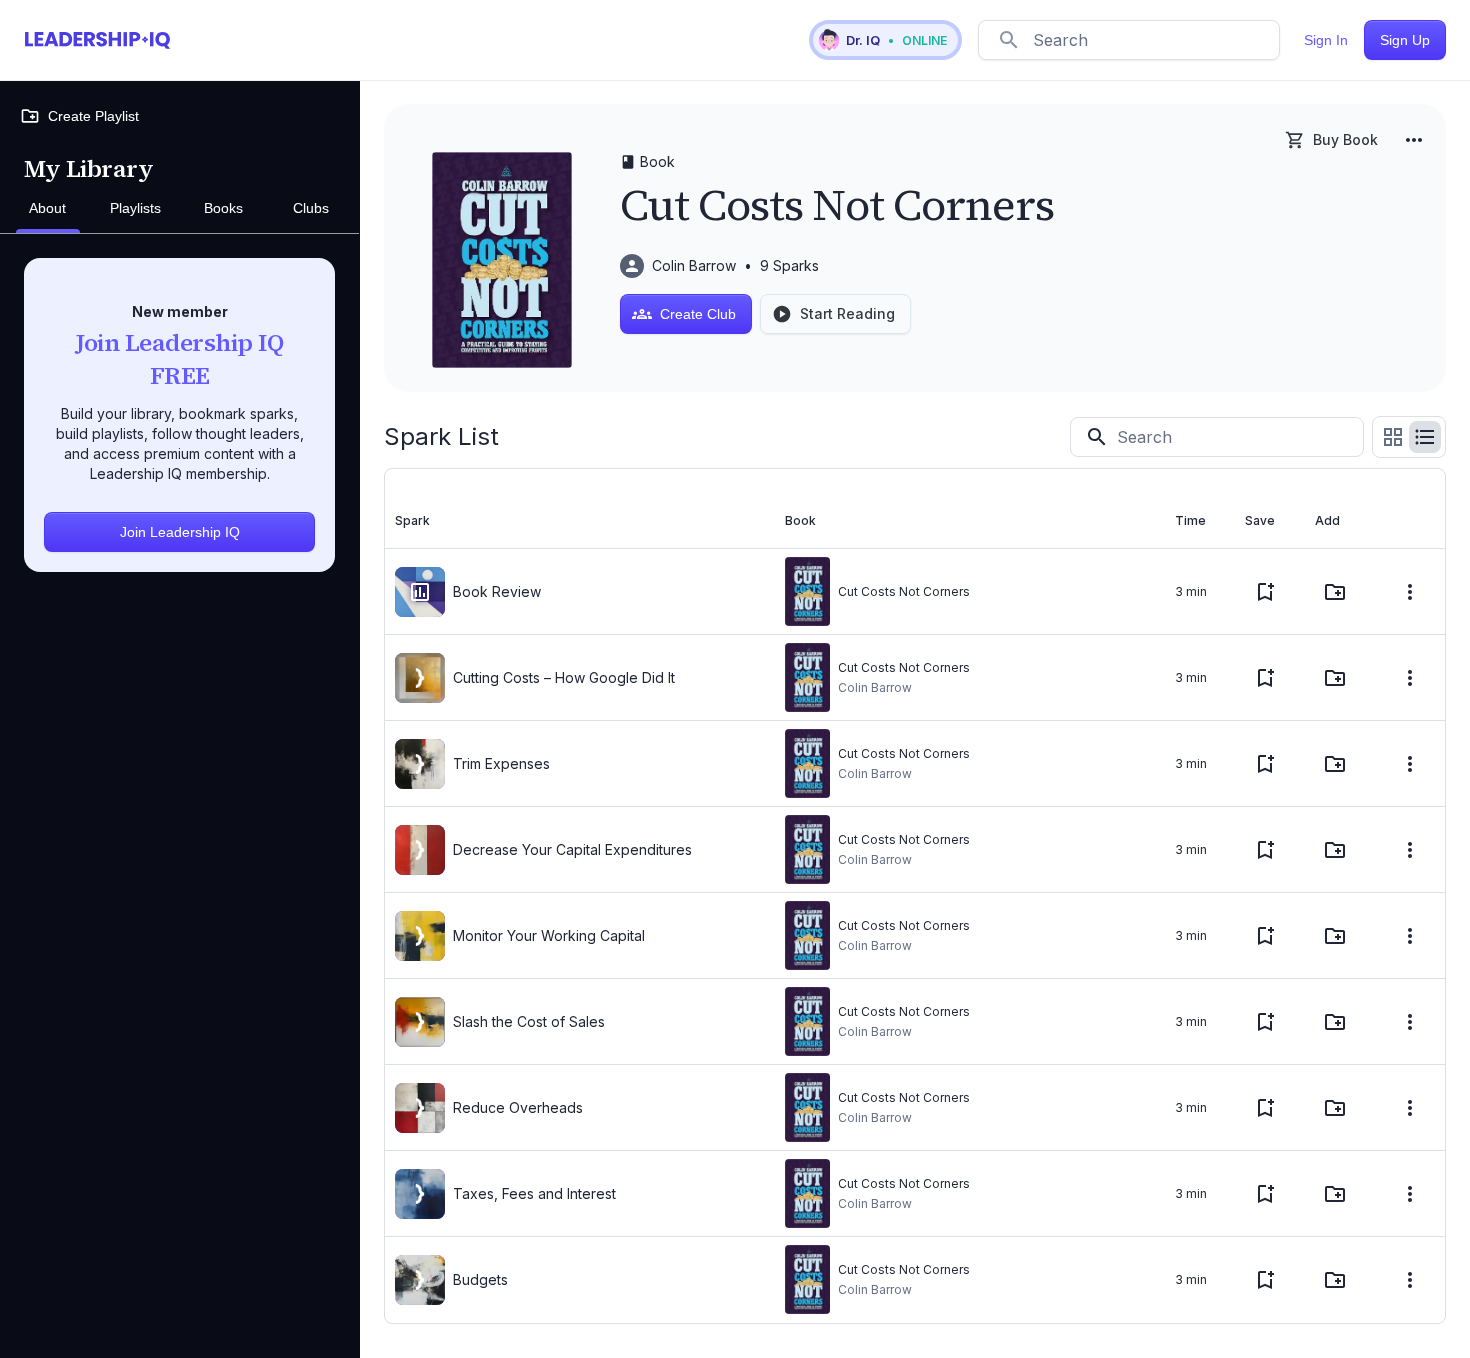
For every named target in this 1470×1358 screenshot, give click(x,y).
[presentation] (420, 592)
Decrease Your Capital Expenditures (572, 849)
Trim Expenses (501, 763)
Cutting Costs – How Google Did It (564, 677)
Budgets (480, 1279)
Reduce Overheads (518, 1107)
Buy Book (1345, 139)
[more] (1414, 140)
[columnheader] (580, 521)
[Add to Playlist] (1335, 592)
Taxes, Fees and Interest (534, 1193)
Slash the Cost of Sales (529, 1021)
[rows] (1425, 437)
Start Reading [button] (847, 313)
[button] (885, 40)
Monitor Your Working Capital (549, 935)
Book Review (497, 591)
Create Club (698, 314)
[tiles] (1393, 437)
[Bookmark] (1265, 592)
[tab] (48, 209)
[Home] (97, 40)
